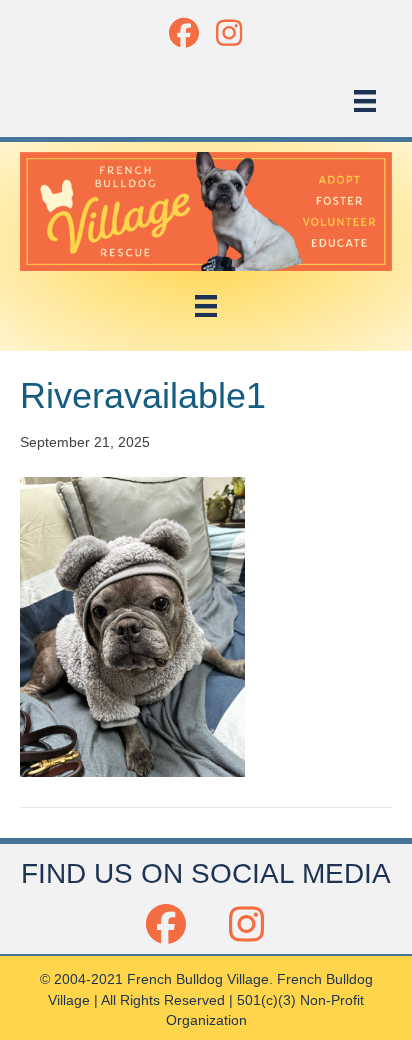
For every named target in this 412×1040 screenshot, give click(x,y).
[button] (183, 32)
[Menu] (365, 101)
